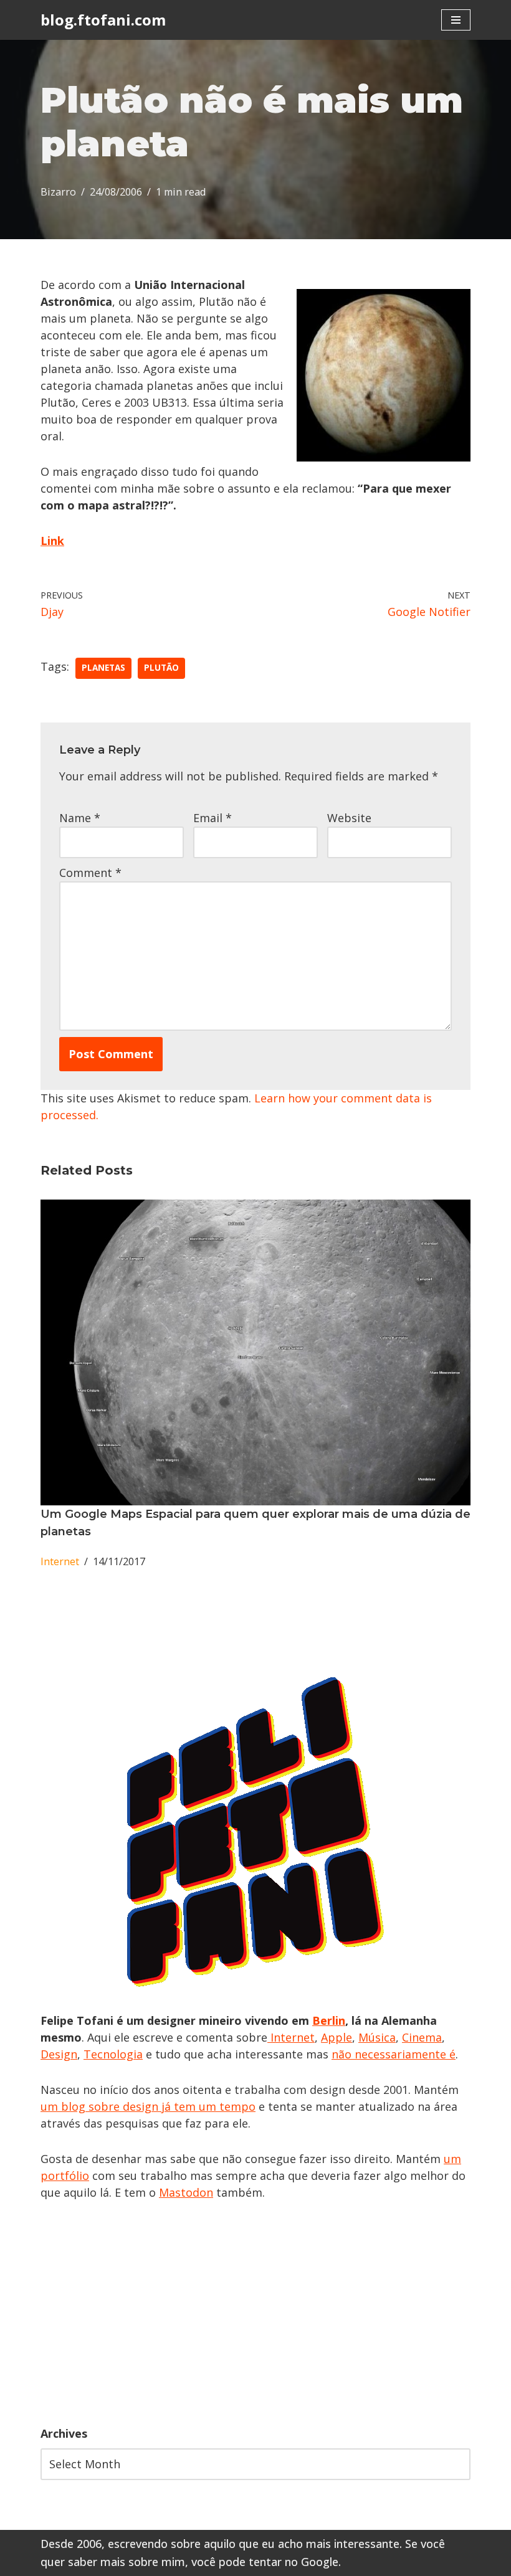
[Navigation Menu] (456, 20)
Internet (60, 1561)
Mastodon (186, 2192)
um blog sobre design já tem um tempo (148, 2106)
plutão (161, 668)
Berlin (329, 2020)
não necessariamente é (394, 2054)
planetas (103, 668)
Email (213, 818)
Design (59, 2054)
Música (377, 2037)
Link (52, 541)
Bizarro (58, 192)
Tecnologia (113, 2054)
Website (349, 818)
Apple (337, 2037)
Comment (90, 873)
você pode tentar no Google (265, 2562)
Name (80, 818)
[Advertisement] (255, 2313)
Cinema (422, 2037)
